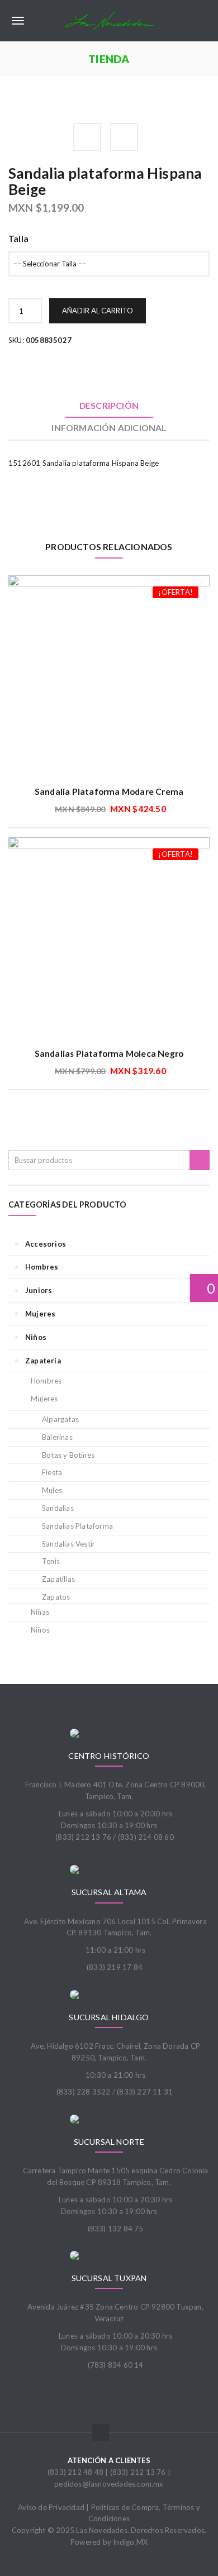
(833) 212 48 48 (75, 2472)
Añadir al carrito (98, 311)
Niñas (40, 1612)
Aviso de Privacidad (51, 2507)
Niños (36, 1337)
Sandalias (58, 1508)
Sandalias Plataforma (77, 1526)
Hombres (42, 1267)
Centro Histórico (109, 1756)
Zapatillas (58, 1579)
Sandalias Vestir (68, 1544)
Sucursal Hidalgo (109, 2017)
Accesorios (46, 1244)
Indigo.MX (130, 2542)
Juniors (39, 1290)
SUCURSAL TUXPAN (109, 2278)
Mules (52, 1490)
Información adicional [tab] (109, 428)
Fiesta (52, 1472)
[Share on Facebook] (87, 137)
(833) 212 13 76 (138, 2472)
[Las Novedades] (109, 21)
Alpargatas (60, 1419)
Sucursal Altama (109, 1892)
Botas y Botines (68, 1455)
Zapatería (43, 1361)
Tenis (51, 1561)
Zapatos (56, 1597)
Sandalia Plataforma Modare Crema (109, 791)
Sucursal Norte (109, 2142)
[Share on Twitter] (124, 137)
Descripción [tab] (109, 406)
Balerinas (57, 1437)
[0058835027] (12, 99)
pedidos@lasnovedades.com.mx (109, 2484)
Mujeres (40, 1314)
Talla (18, 238)
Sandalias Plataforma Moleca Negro (109, 1053)
